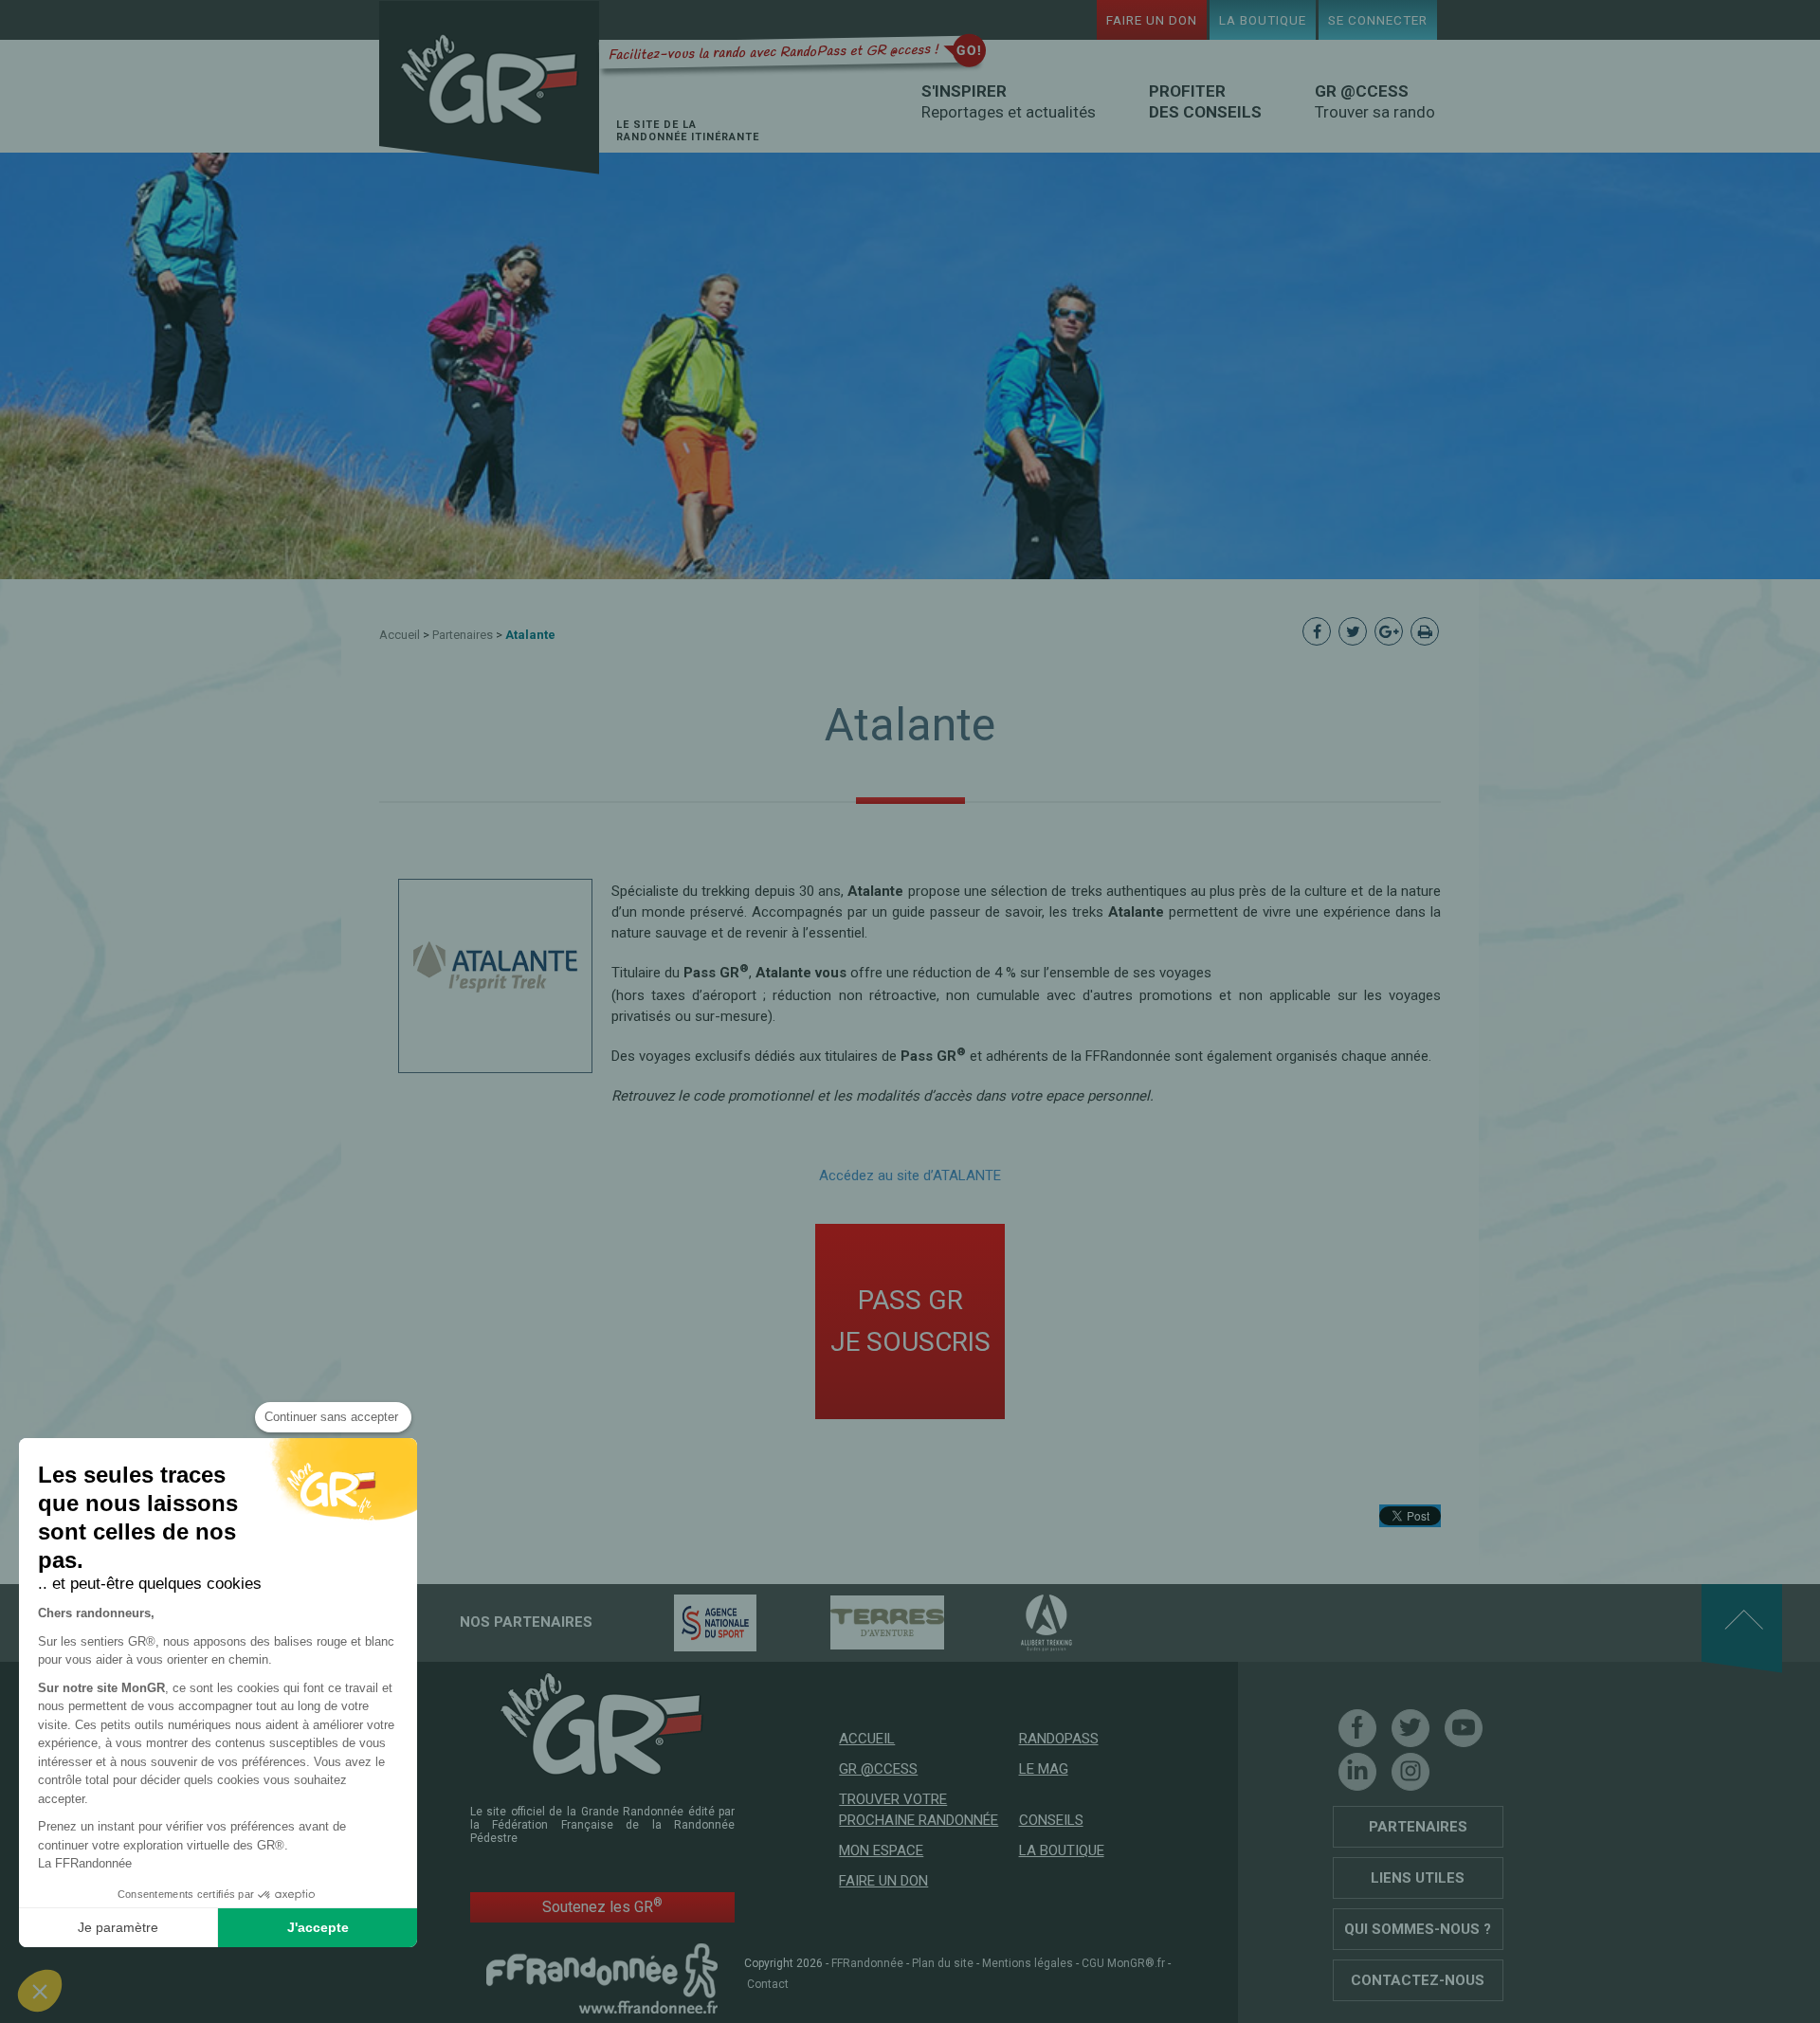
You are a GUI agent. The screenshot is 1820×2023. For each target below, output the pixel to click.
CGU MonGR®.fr (1123, 1963)
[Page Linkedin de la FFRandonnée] (1357, 1772)
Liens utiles (1418, 1878)
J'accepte (318, 1927)
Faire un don (1152, 20)
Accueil (400, 635)
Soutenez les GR (602, 1906)
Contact (768, 1984)
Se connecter (1378, 20)
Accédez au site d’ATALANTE (910, 1176)
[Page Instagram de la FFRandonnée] (1410, 1772)
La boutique (1263, 20)
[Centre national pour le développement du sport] (682, 1622)
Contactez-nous (1418, 1980)
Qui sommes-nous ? (1418, 1929)
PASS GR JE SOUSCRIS (910, 1321)
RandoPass (1059, 1739)
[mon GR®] (602, 1722)
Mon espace (881, 1850)
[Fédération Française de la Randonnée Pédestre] (602, 1977)
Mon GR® (489, 88)
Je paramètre (118, 1927)
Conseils (1051, 1820)
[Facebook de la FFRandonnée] (1357, 1728)
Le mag (1044, 1769)
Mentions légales (1028, 1963)
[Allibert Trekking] (1013, 1622)
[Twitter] (1410, 1728)
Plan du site (943, 1963)
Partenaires (463, 635)
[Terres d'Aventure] (854, 1622)
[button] (40, 1991)
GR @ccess (878, 1769)
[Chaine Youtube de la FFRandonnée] (1464, 1728)
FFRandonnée (867, 1963)
